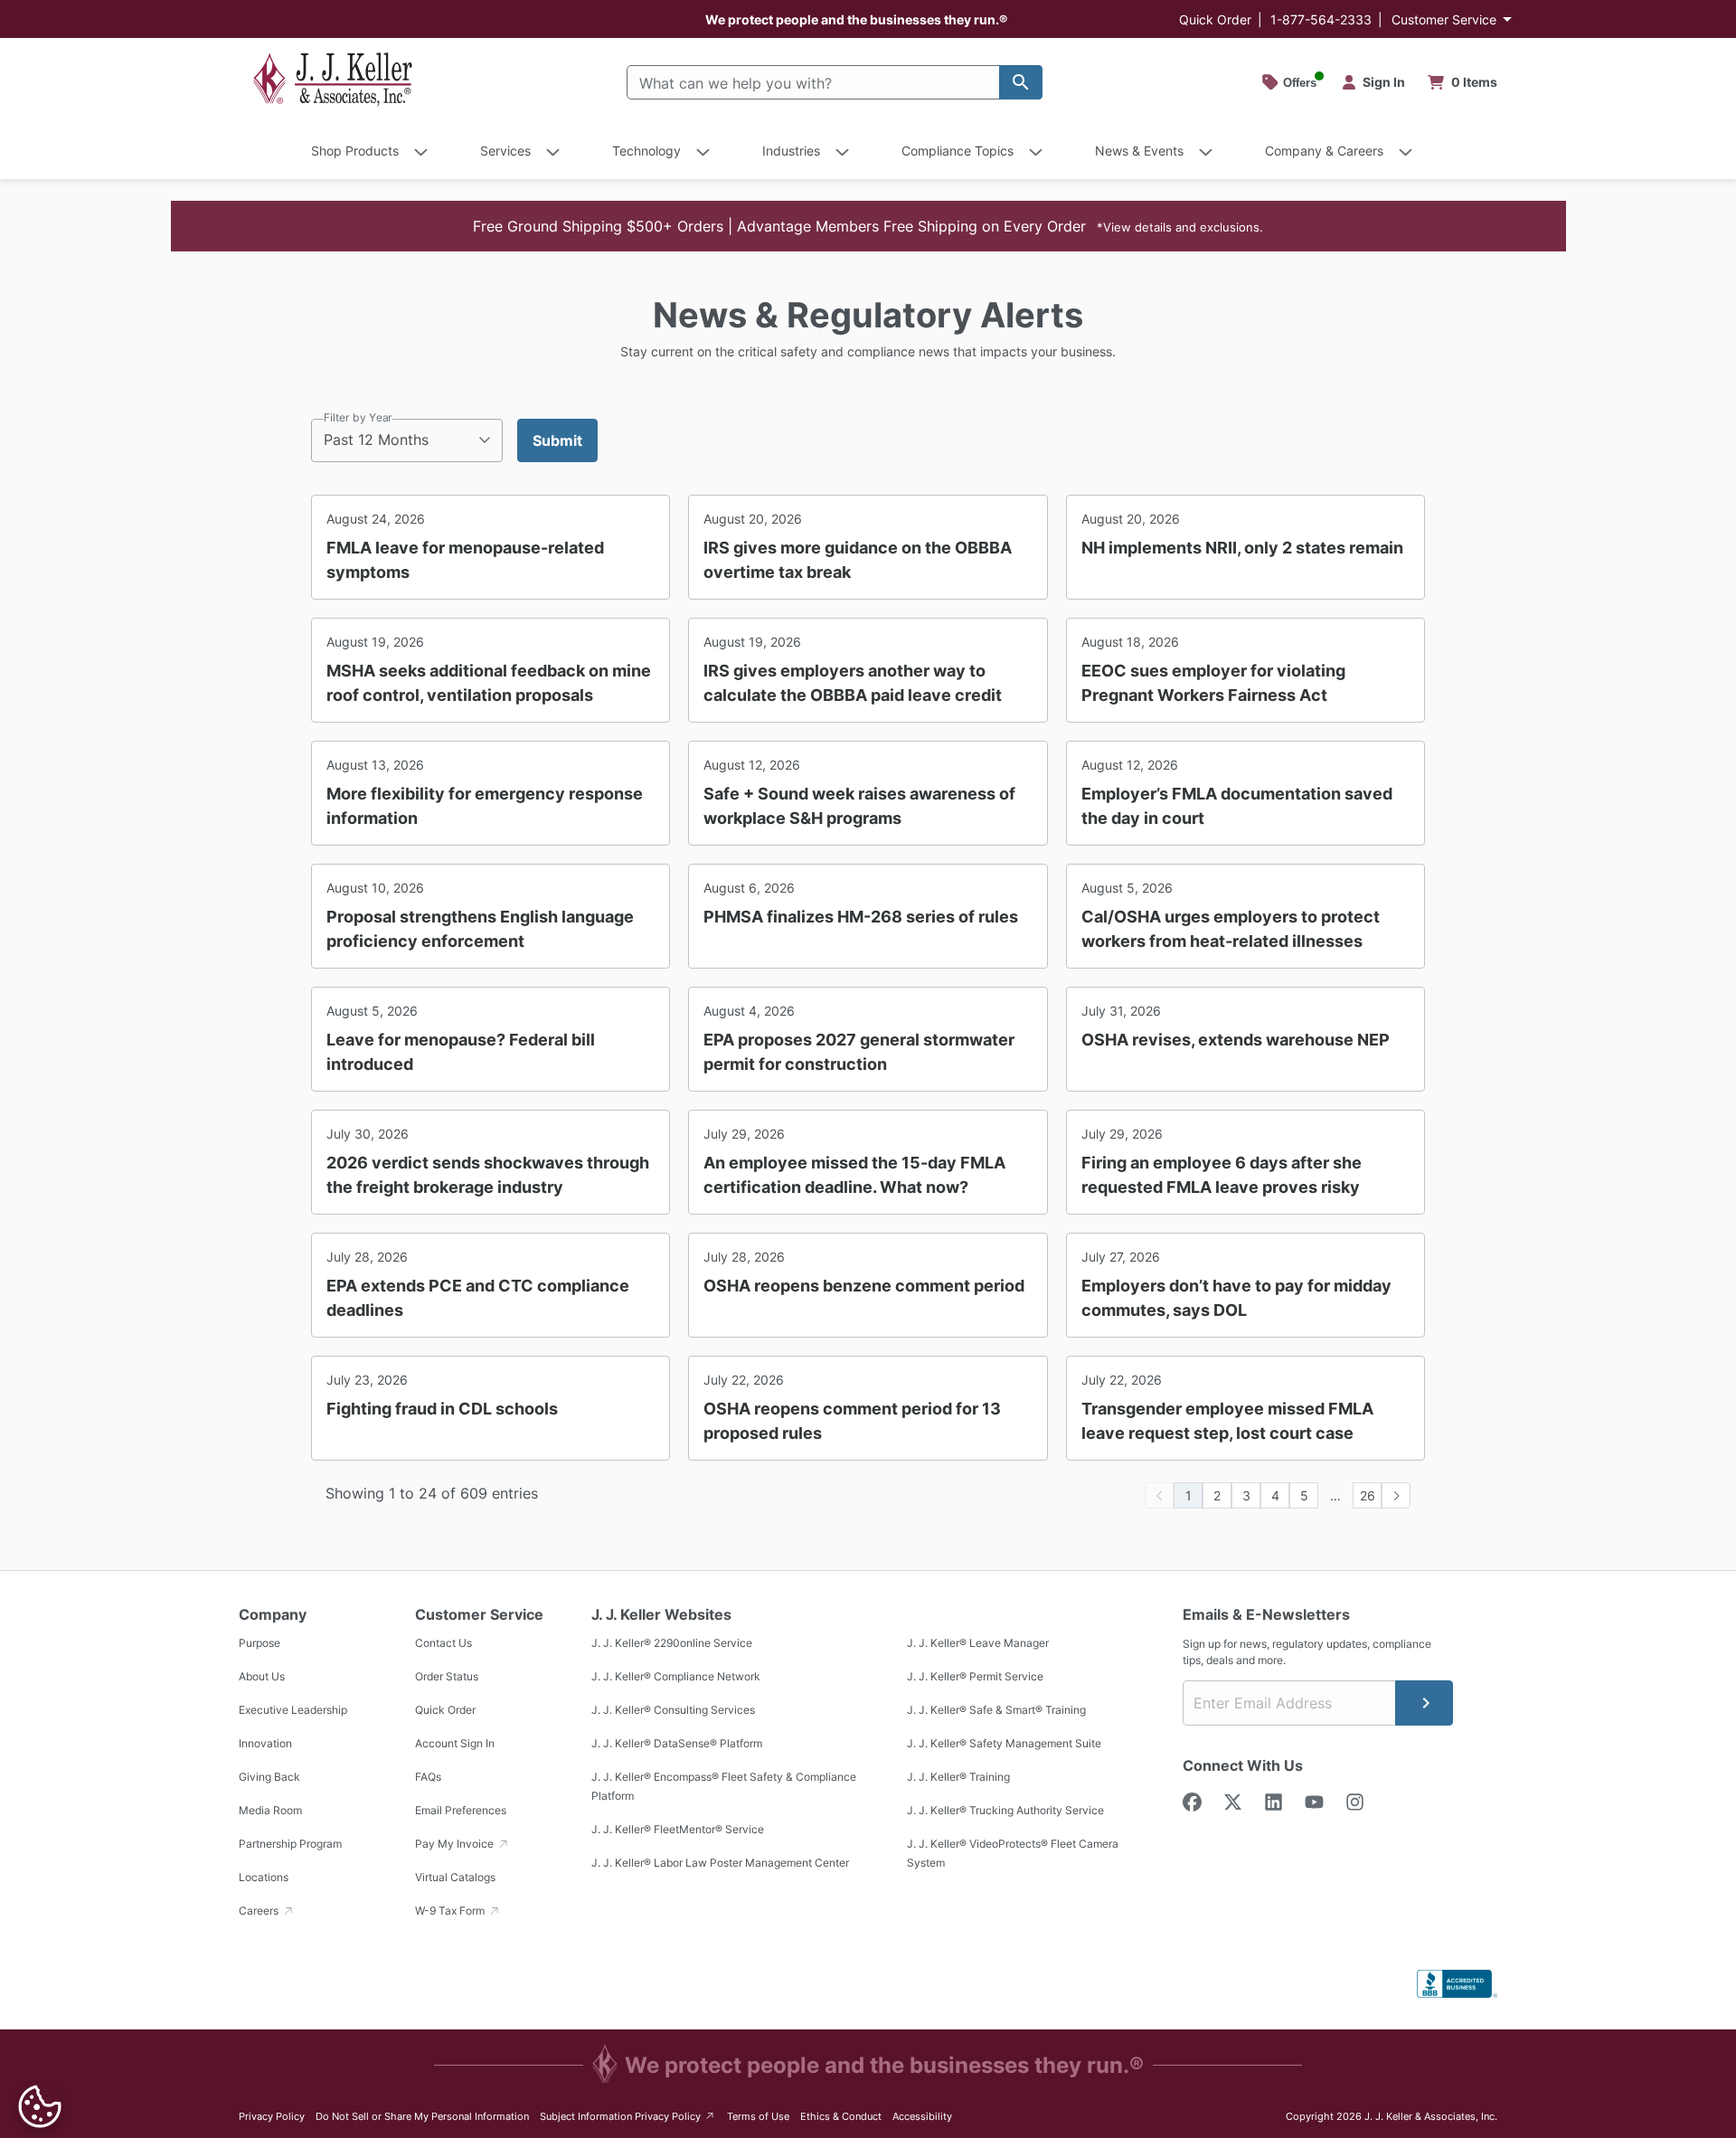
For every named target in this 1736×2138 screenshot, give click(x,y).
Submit (557, 440)
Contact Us (443, 1643)
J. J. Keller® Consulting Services (673, 1710)
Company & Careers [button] (1324, 151)
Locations (264, 1877)
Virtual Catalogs (455, 1877)
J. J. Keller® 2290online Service (672, 1643)
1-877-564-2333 (1321, 19)
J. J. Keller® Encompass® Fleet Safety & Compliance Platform (724, 1786)
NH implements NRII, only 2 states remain (1242, 548)
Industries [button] (791, 151)
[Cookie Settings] (40, 2106)
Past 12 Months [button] (376, 440)
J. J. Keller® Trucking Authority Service (1005, 1810)
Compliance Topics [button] (958, 151)
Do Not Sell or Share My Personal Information (422, 2116)
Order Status (447, 1676)
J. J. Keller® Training (958, 1777)
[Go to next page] (1396, 1495)
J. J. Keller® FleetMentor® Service (678, 1829)
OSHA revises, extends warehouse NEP (1236, 1040)
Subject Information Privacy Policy (628, 2116)
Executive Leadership (293, 1710)
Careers (260, 1911)
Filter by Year (358, 417)
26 (1368, 1495)
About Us (262, 1676)
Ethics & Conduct (841, 2116)
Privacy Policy (272, 2116)
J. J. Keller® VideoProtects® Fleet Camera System (1013, 1853)
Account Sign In (455, 1743)
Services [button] (505, 151)
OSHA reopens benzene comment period (864, 1286)
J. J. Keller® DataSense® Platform (677, 1743)
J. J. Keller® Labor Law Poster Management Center (720, 1863)
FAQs (428, 1777)
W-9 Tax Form (451, 1911)
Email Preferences (461, 1810)
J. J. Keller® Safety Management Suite (1004, 1743)
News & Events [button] (1139, 151)
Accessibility (922, 2116)
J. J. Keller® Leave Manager (978, 1643)
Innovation (265, 1743)
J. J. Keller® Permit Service (975, 1676)
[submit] (1424, 1703)
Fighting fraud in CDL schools (442, 1409)
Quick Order (1215, 19)
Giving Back (269, 1777)
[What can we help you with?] (1021, 82)
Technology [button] (646, 151)
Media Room (270, 1810)
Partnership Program (290, 1844)
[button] (868, 226)
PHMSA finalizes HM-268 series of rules (861, 917)
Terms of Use (758, 2116)
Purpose (259, 1643)
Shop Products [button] (355, 151)
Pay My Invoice (456, 1844)
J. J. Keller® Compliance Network (676, 1676)
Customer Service (1444, 19)
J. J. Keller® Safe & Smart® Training (996, 1710)
